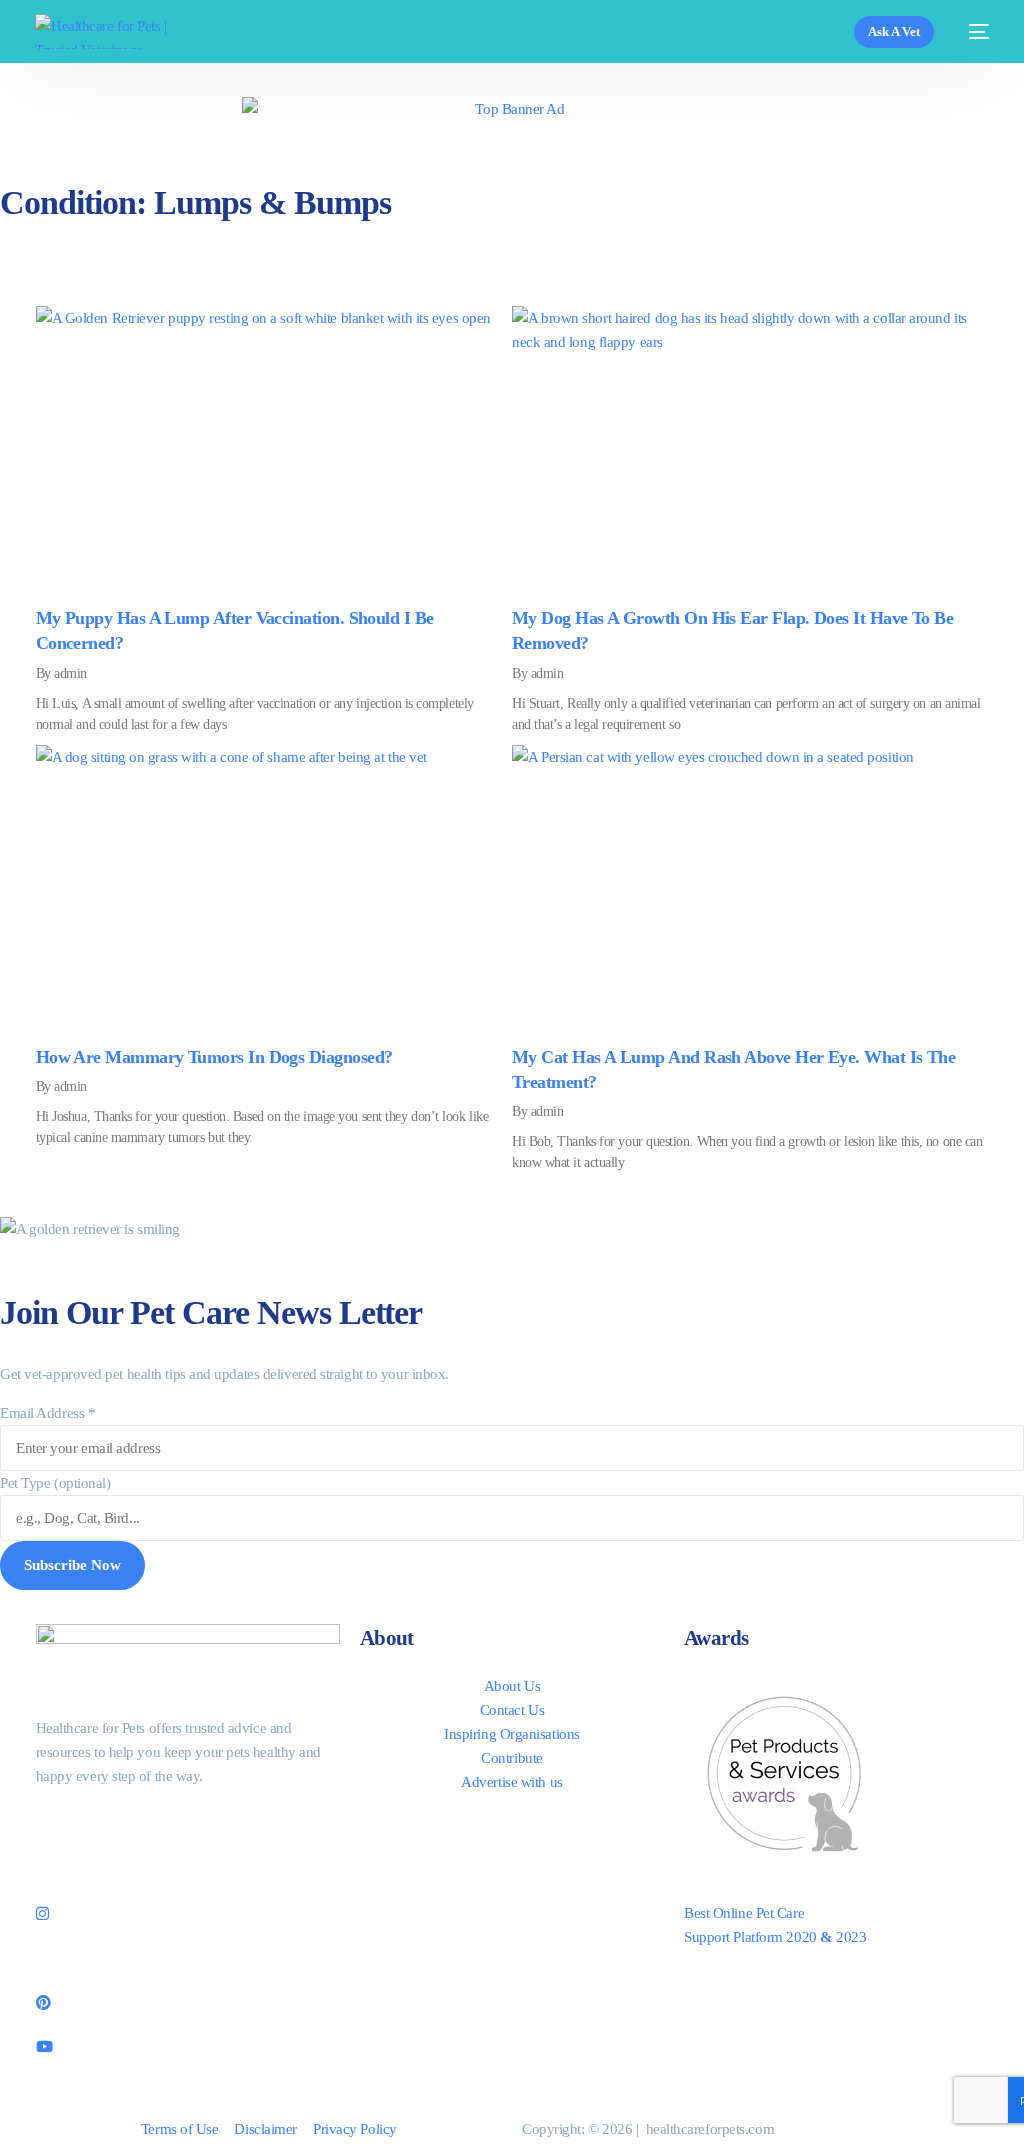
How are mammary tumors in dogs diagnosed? (214, 1057)
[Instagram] (188, 1911)
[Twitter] (188, 1867)
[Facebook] (188, 1821)
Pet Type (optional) (55, 1483)
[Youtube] (188, 2045)
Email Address (47, 1413)
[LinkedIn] (188, 1956)
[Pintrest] (188, 2001)
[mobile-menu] (971, 31)
